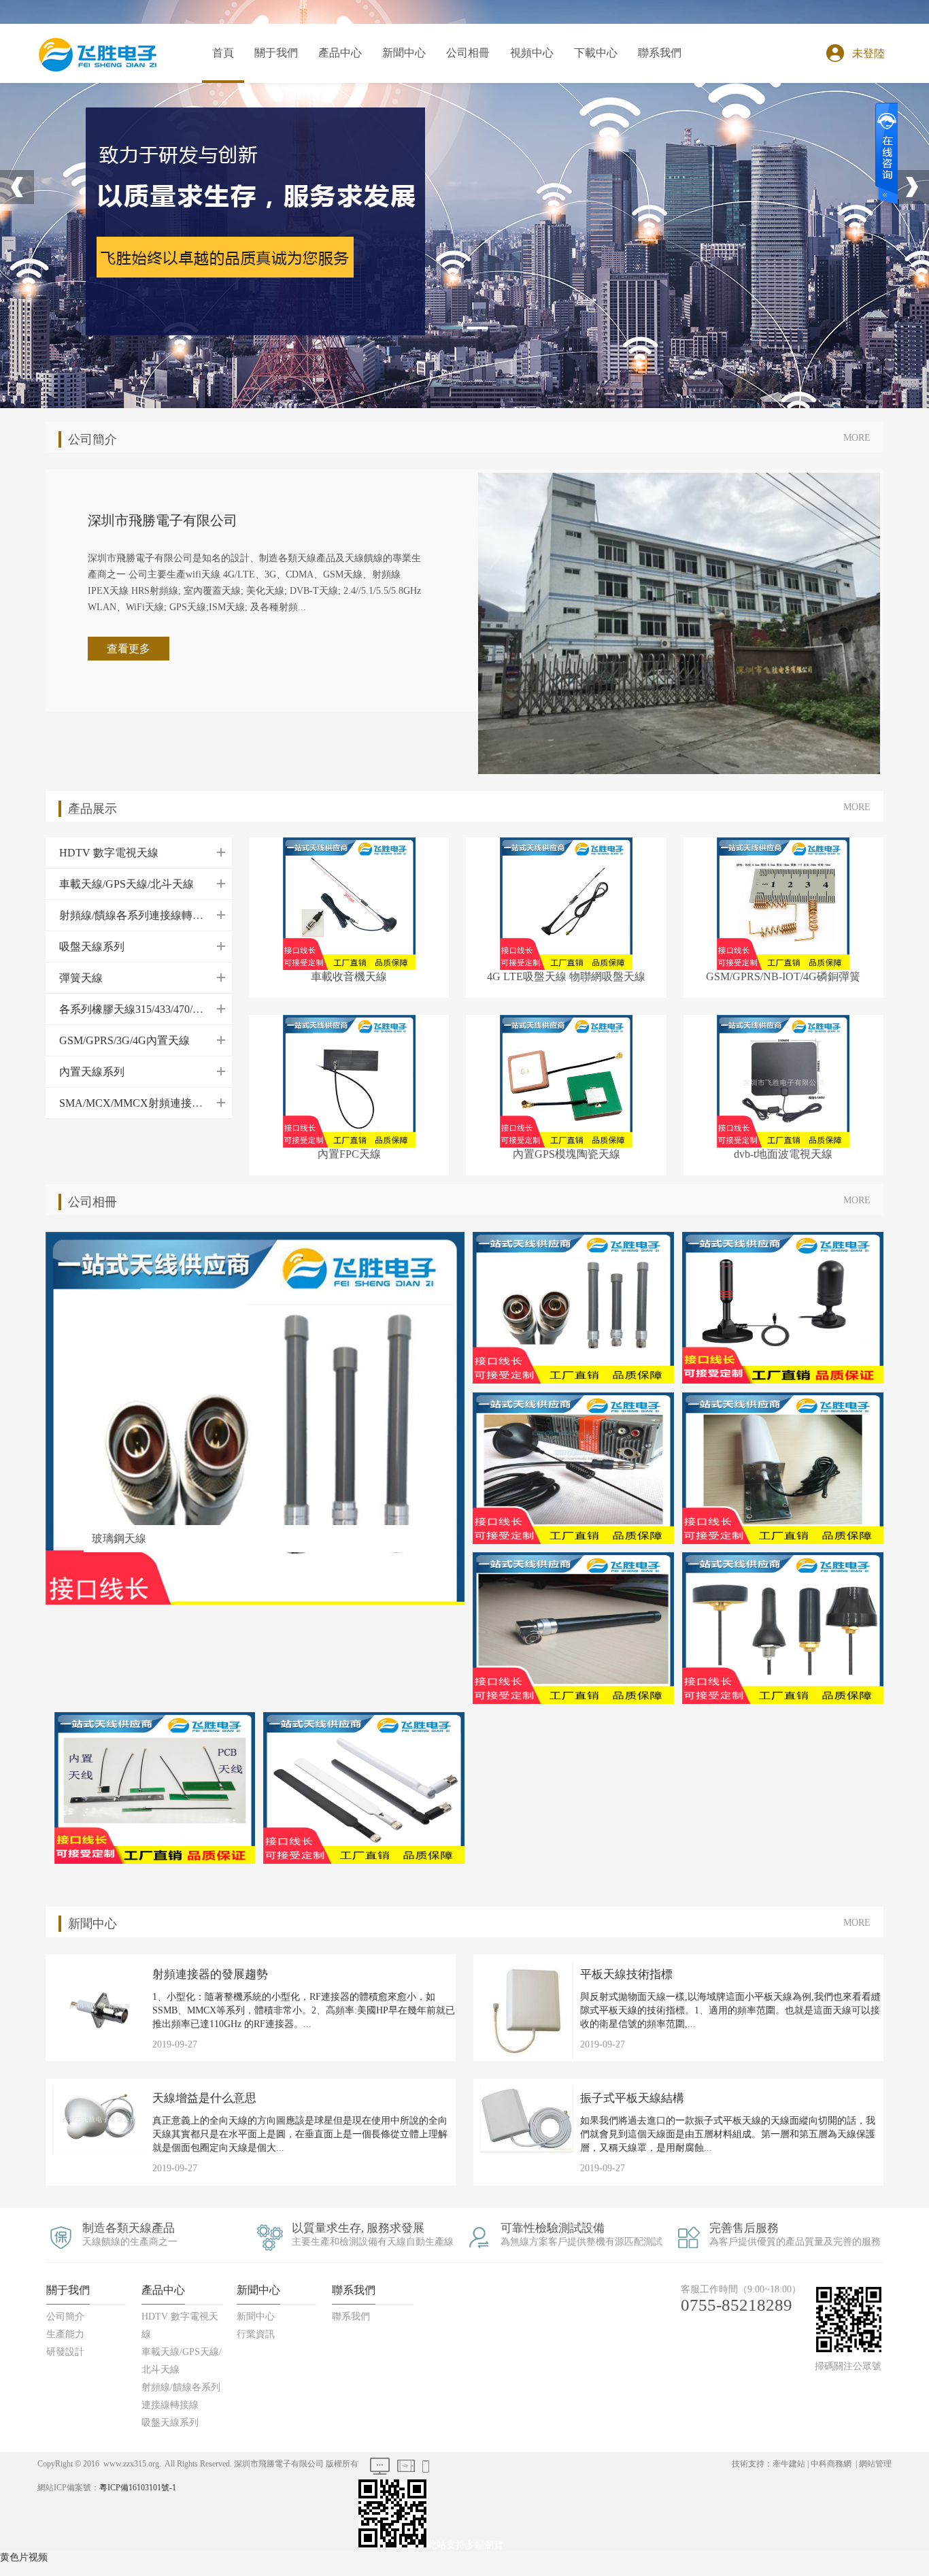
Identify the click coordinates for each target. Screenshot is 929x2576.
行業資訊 (404, 123)
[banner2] (258, 224)
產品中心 (340, 53)
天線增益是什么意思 (204, 2098)
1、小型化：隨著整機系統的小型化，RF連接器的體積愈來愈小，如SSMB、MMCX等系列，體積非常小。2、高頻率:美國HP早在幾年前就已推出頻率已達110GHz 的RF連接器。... (304, 2010)
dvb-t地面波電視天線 (783, 1154)
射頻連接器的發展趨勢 (210, 1974)
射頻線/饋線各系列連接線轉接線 (340, 150)
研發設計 (276, 150)
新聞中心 (404, 53)
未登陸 (868, 53)
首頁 (223, 53)
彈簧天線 (340, 205)
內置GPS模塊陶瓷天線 (567, 1154)
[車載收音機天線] (349, 902)
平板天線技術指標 (626, 1974)
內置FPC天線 (349, 1154)
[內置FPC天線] (349, 1080)
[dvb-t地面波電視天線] (783, 1080)
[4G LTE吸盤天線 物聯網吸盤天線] (566, 902)
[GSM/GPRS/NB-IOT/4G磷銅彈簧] (783, 902)
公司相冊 (468, 53)
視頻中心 (532, 53)
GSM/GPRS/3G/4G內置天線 (340, 259)
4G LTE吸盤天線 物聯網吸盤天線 (566, 976)
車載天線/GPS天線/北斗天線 (340, 123)
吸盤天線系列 (340, 178)
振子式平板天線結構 (632, 2098)
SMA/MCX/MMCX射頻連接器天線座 (340, 314)
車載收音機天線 (349, 976)
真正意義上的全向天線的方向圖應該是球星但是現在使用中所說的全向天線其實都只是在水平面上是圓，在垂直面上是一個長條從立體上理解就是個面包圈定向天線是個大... (300, 2134)
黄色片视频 (24, 2557)
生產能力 (276, 123)
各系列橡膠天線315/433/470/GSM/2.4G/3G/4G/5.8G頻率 (340, 232)
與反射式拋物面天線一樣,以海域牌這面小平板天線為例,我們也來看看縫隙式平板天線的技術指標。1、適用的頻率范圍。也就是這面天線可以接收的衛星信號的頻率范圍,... (730, 2010)
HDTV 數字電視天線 (340, 96)
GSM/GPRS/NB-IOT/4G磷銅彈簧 (783, 976)
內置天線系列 (340, 286)
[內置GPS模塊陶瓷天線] (566, 1080)
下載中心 (596, 53)
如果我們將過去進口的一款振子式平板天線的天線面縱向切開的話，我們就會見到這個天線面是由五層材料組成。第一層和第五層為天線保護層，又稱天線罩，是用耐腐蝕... (728, 2134)
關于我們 (276, 53)
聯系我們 (660, 53)
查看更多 (129, 649)
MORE (857, 438)
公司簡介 (276, 96)
